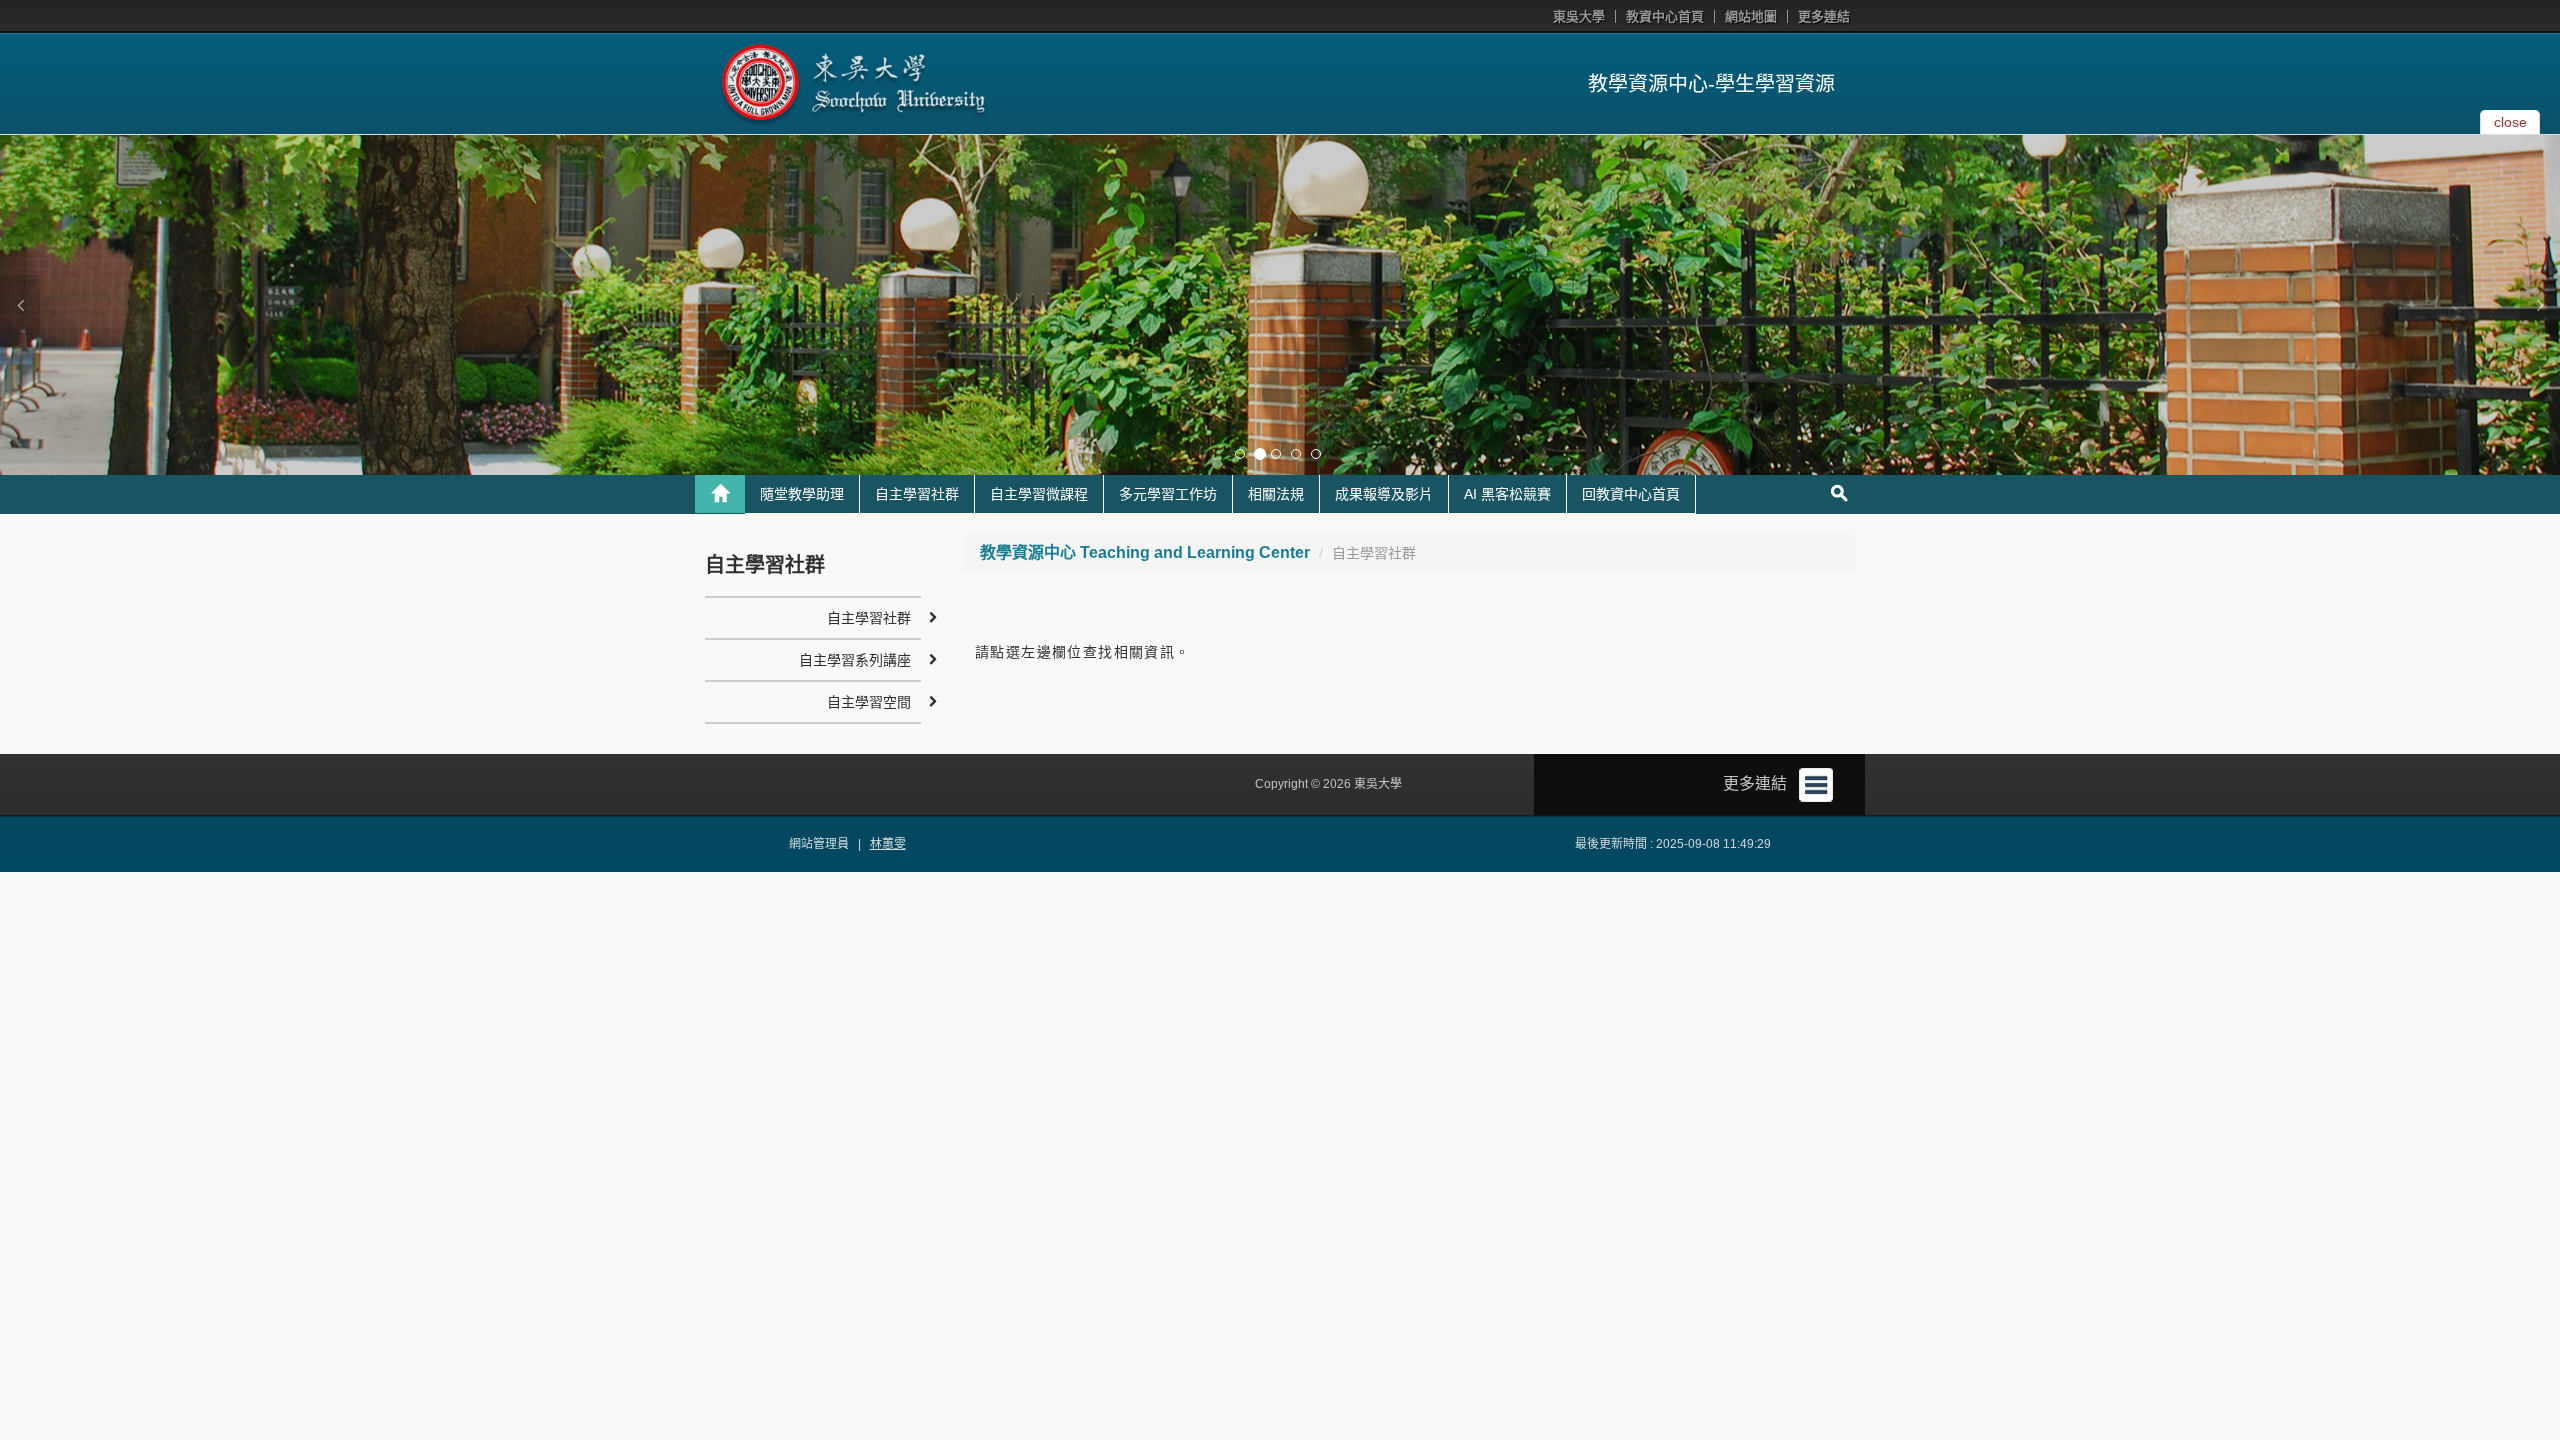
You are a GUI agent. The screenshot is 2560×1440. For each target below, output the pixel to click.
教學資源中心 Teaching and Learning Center (1145, 552)
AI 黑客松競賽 (1507, 494)
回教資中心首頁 (1631, 494)
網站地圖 (1751, 16)
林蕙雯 (888, 844)
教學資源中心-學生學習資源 (1711, 84)
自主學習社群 (917, 494)
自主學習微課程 (1039, 494)
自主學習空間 (869, 702)
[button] (20, 305)
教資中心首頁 (1665, 16)
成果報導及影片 (1384, 494)
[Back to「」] (720, 494)
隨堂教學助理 (802, 494)
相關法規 (1276, 494)
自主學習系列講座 (855, 660)
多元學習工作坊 (1168, 494)
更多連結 (1824, 16)
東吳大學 (1579, 16)
